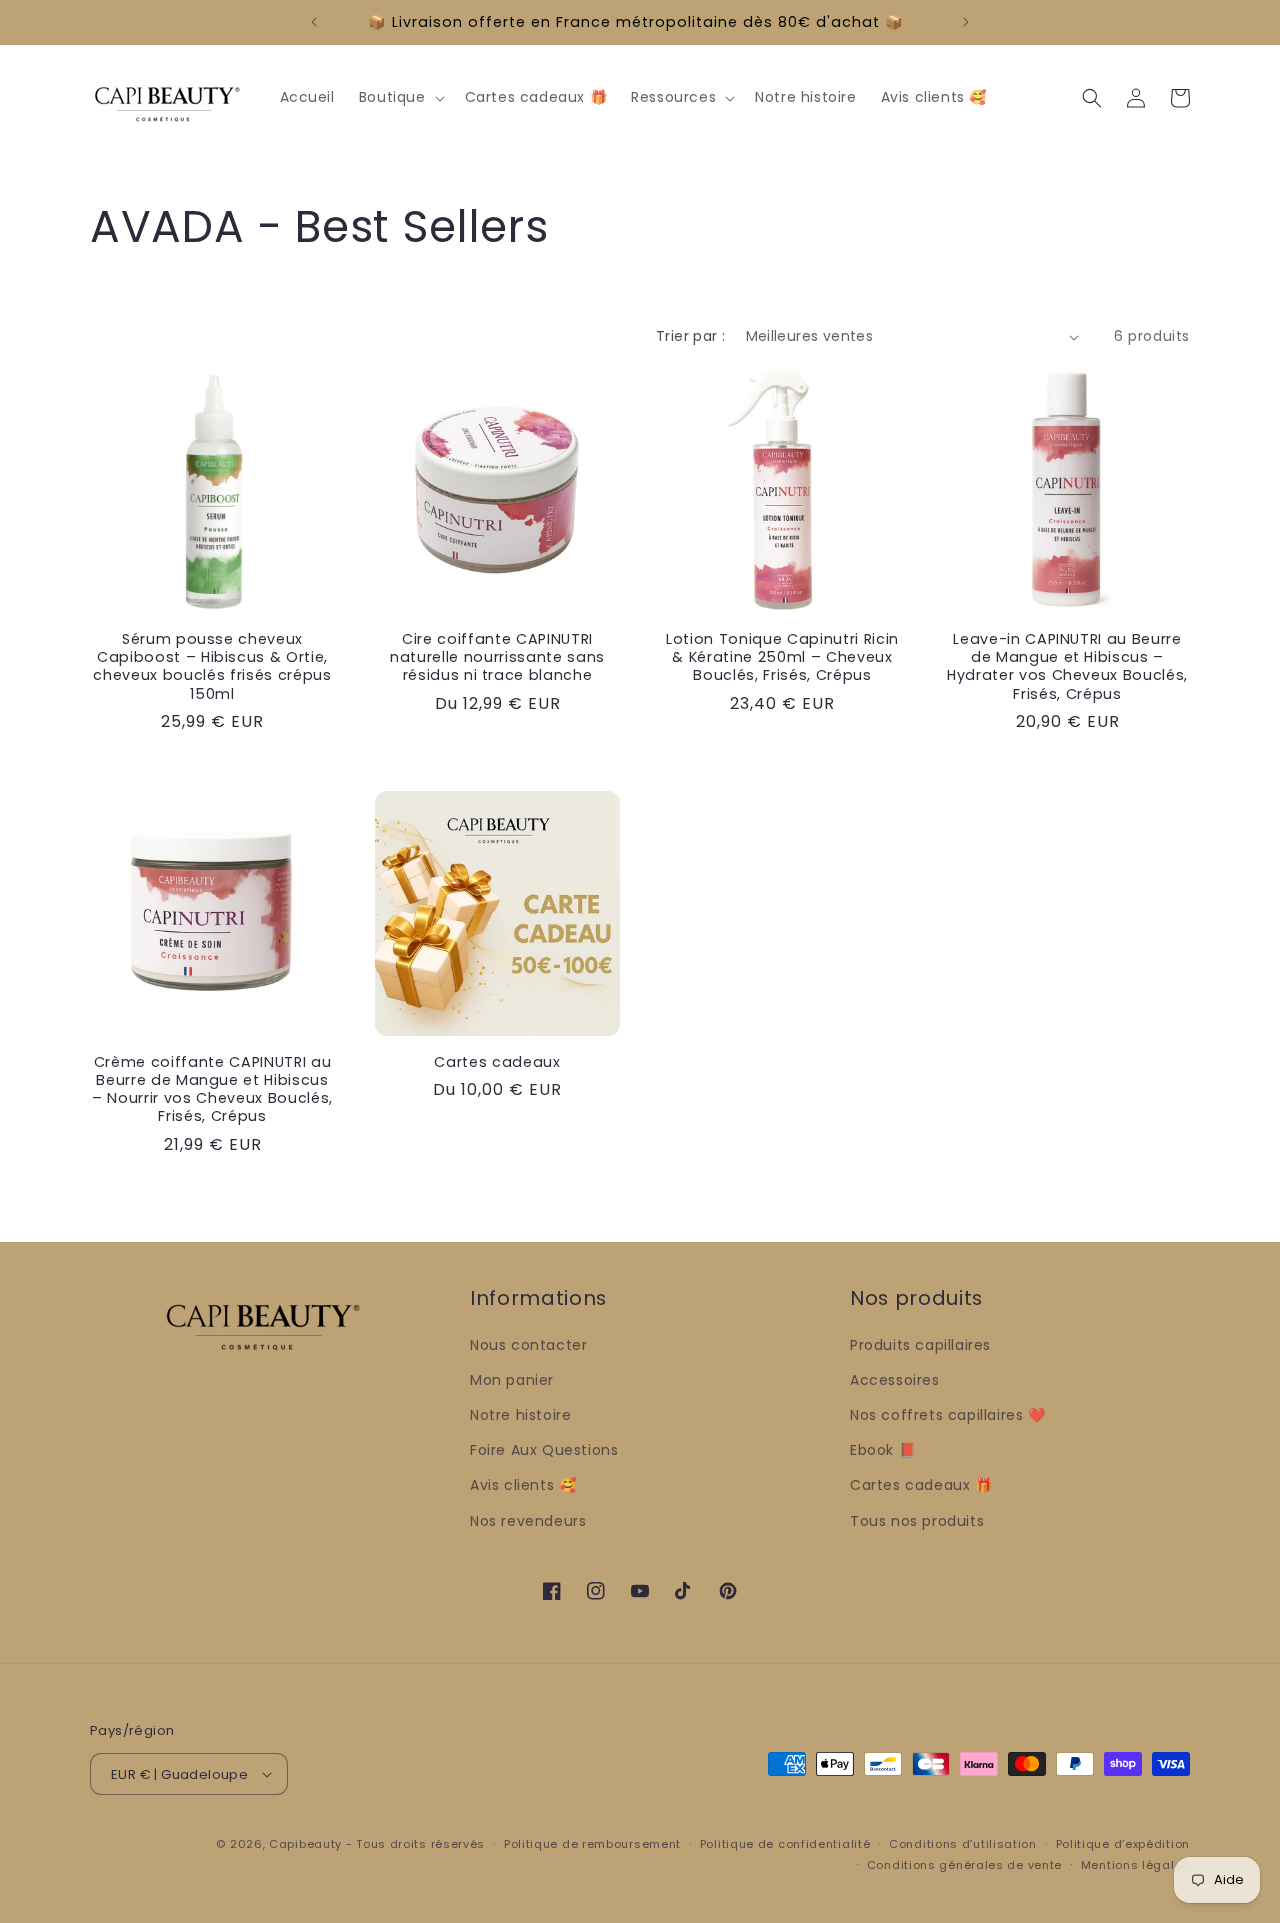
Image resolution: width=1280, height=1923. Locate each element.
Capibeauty (307, 1844)
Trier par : (690, 336)
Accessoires (895, 1380)
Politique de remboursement (592, 1844)
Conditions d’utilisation (963, 1844)
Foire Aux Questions (544, 1450)
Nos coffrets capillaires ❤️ (948, 1415)
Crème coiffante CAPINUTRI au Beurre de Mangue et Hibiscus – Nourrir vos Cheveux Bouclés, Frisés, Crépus (212, 1089)
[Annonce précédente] (314, 22)
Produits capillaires (920, 1345)
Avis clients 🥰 (523, 1485)
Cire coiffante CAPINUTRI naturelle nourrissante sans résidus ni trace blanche (497, 657)
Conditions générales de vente (964, 1865)
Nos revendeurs (528, 1521)
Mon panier (512, 1380)
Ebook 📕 (883, 1450)
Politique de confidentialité (785, 1844)
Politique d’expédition (1123, 1844)
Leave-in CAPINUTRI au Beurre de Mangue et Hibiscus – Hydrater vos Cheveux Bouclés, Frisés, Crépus (1067, 666)
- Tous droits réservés (415, 1844)
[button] (400, 97)
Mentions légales (1135, 1865)
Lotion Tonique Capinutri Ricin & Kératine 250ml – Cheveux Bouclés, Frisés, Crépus (782, 657)
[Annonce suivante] (966, 22)
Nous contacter (528, 1345)
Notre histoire (520, 1415)
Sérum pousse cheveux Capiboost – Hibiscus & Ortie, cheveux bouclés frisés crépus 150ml (212, 666)
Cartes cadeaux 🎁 (921, 1485)
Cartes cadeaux (497, 1062)
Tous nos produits (917, 1521)
